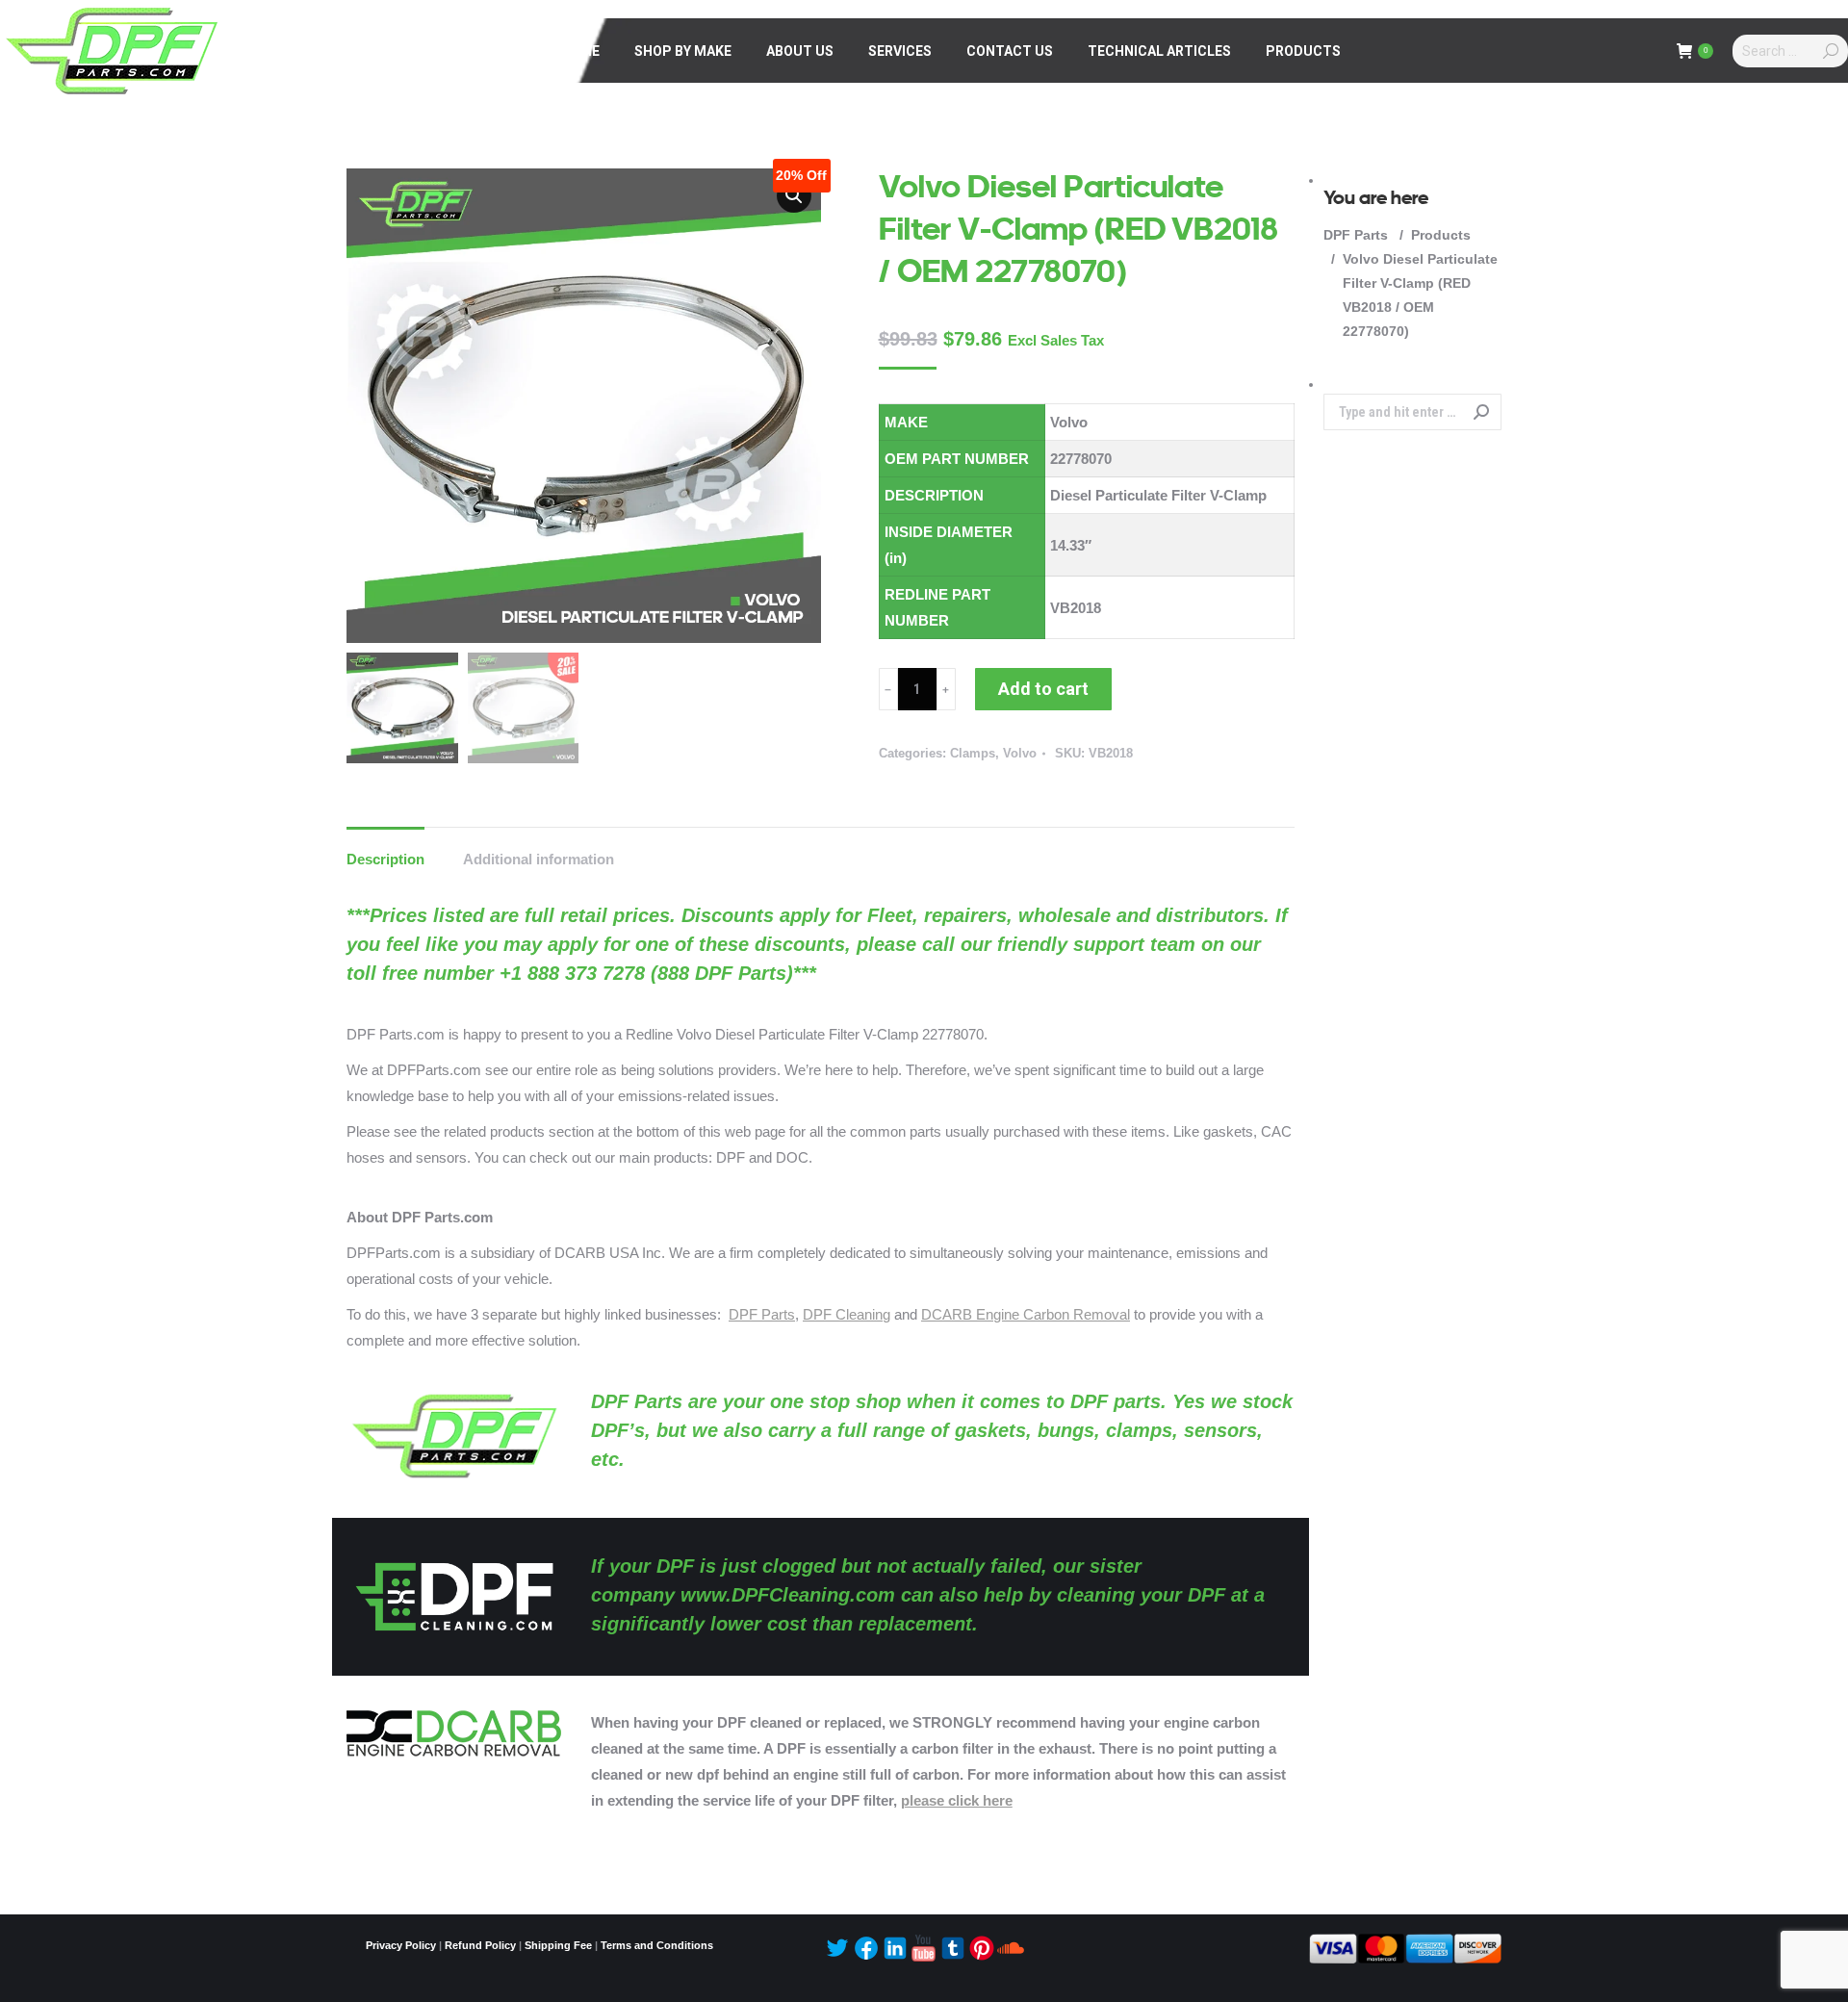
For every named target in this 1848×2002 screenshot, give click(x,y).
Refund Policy (480, 1945)
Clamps (973, 753)
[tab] (385, 849)
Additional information (539, 859)
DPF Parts (762, 1314)
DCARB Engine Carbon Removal (1026, 1314)
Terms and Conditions (657, 1945)
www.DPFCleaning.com (788, 1595)
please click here (957, 1800)
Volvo (1020, 753)
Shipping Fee (558, 1945)
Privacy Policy (401, 1945)
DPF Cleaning (847, 1314)
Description (385, 859)
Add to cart (1043, 689)
